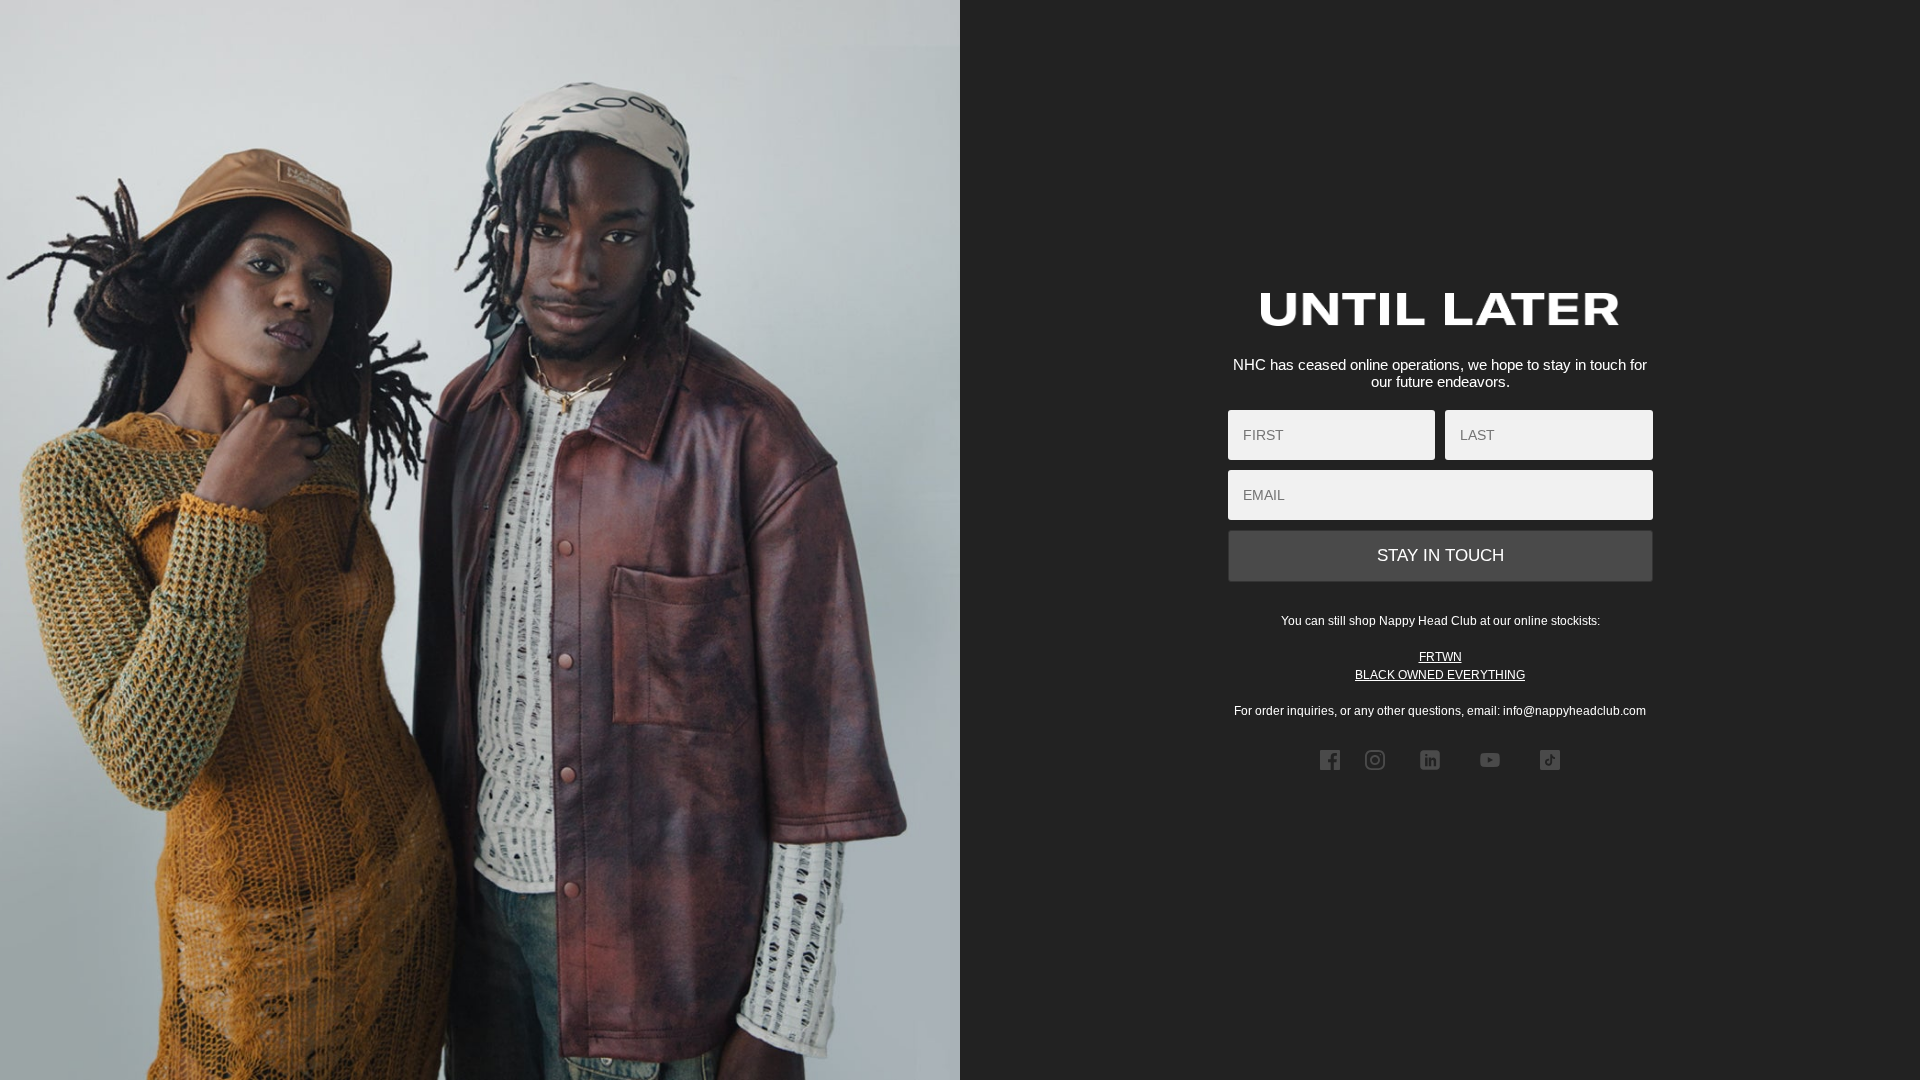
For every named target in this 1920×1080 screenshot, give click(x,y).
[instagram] (1375, 774)
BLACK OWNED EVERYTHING (1440, 675)
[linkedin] (1430, 774)
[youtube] (1490, 774)
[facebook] (1330, 774)
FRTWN (1440, 657)
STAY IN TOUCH (1440, 555)
